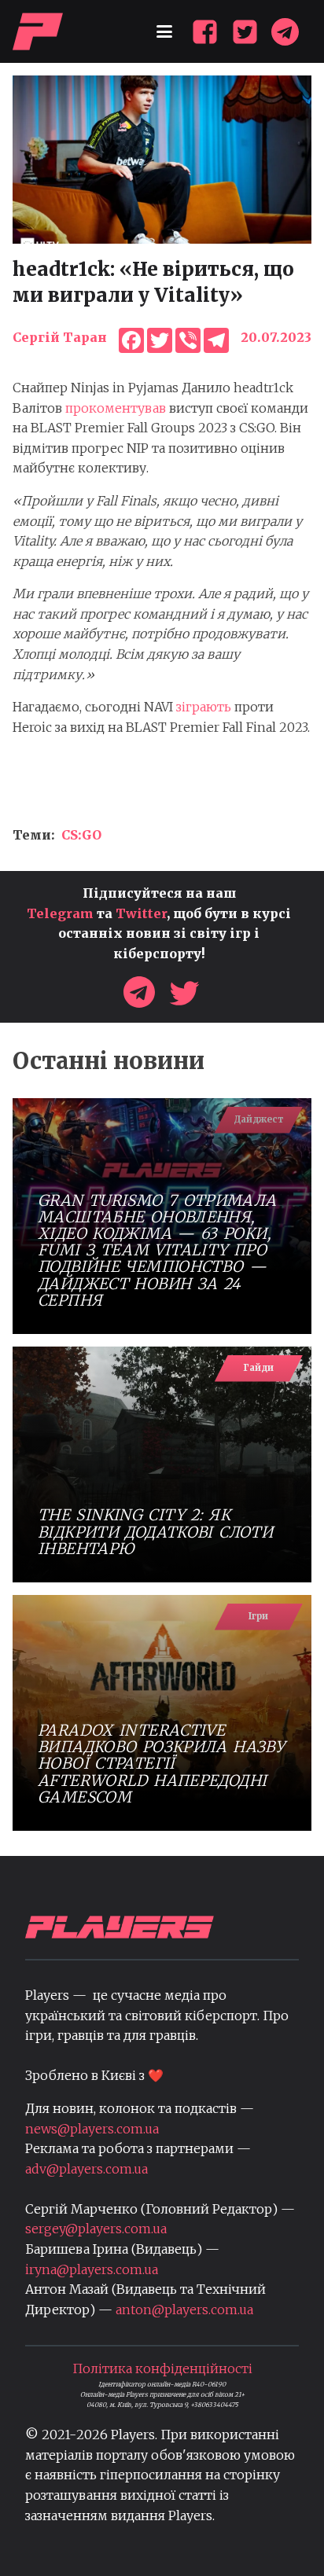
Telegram (60, 913)
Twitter (141, 913)
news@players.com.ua (92, 2129)
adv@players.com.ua (87, 2169)
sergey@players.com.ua (96, 2229)
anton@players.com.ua (184, 2310)
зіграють (204, 707)
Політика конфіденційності (162, 2368)
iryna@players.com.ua (92, 2269)
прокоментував (116, 408)
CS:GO (81, 835)
